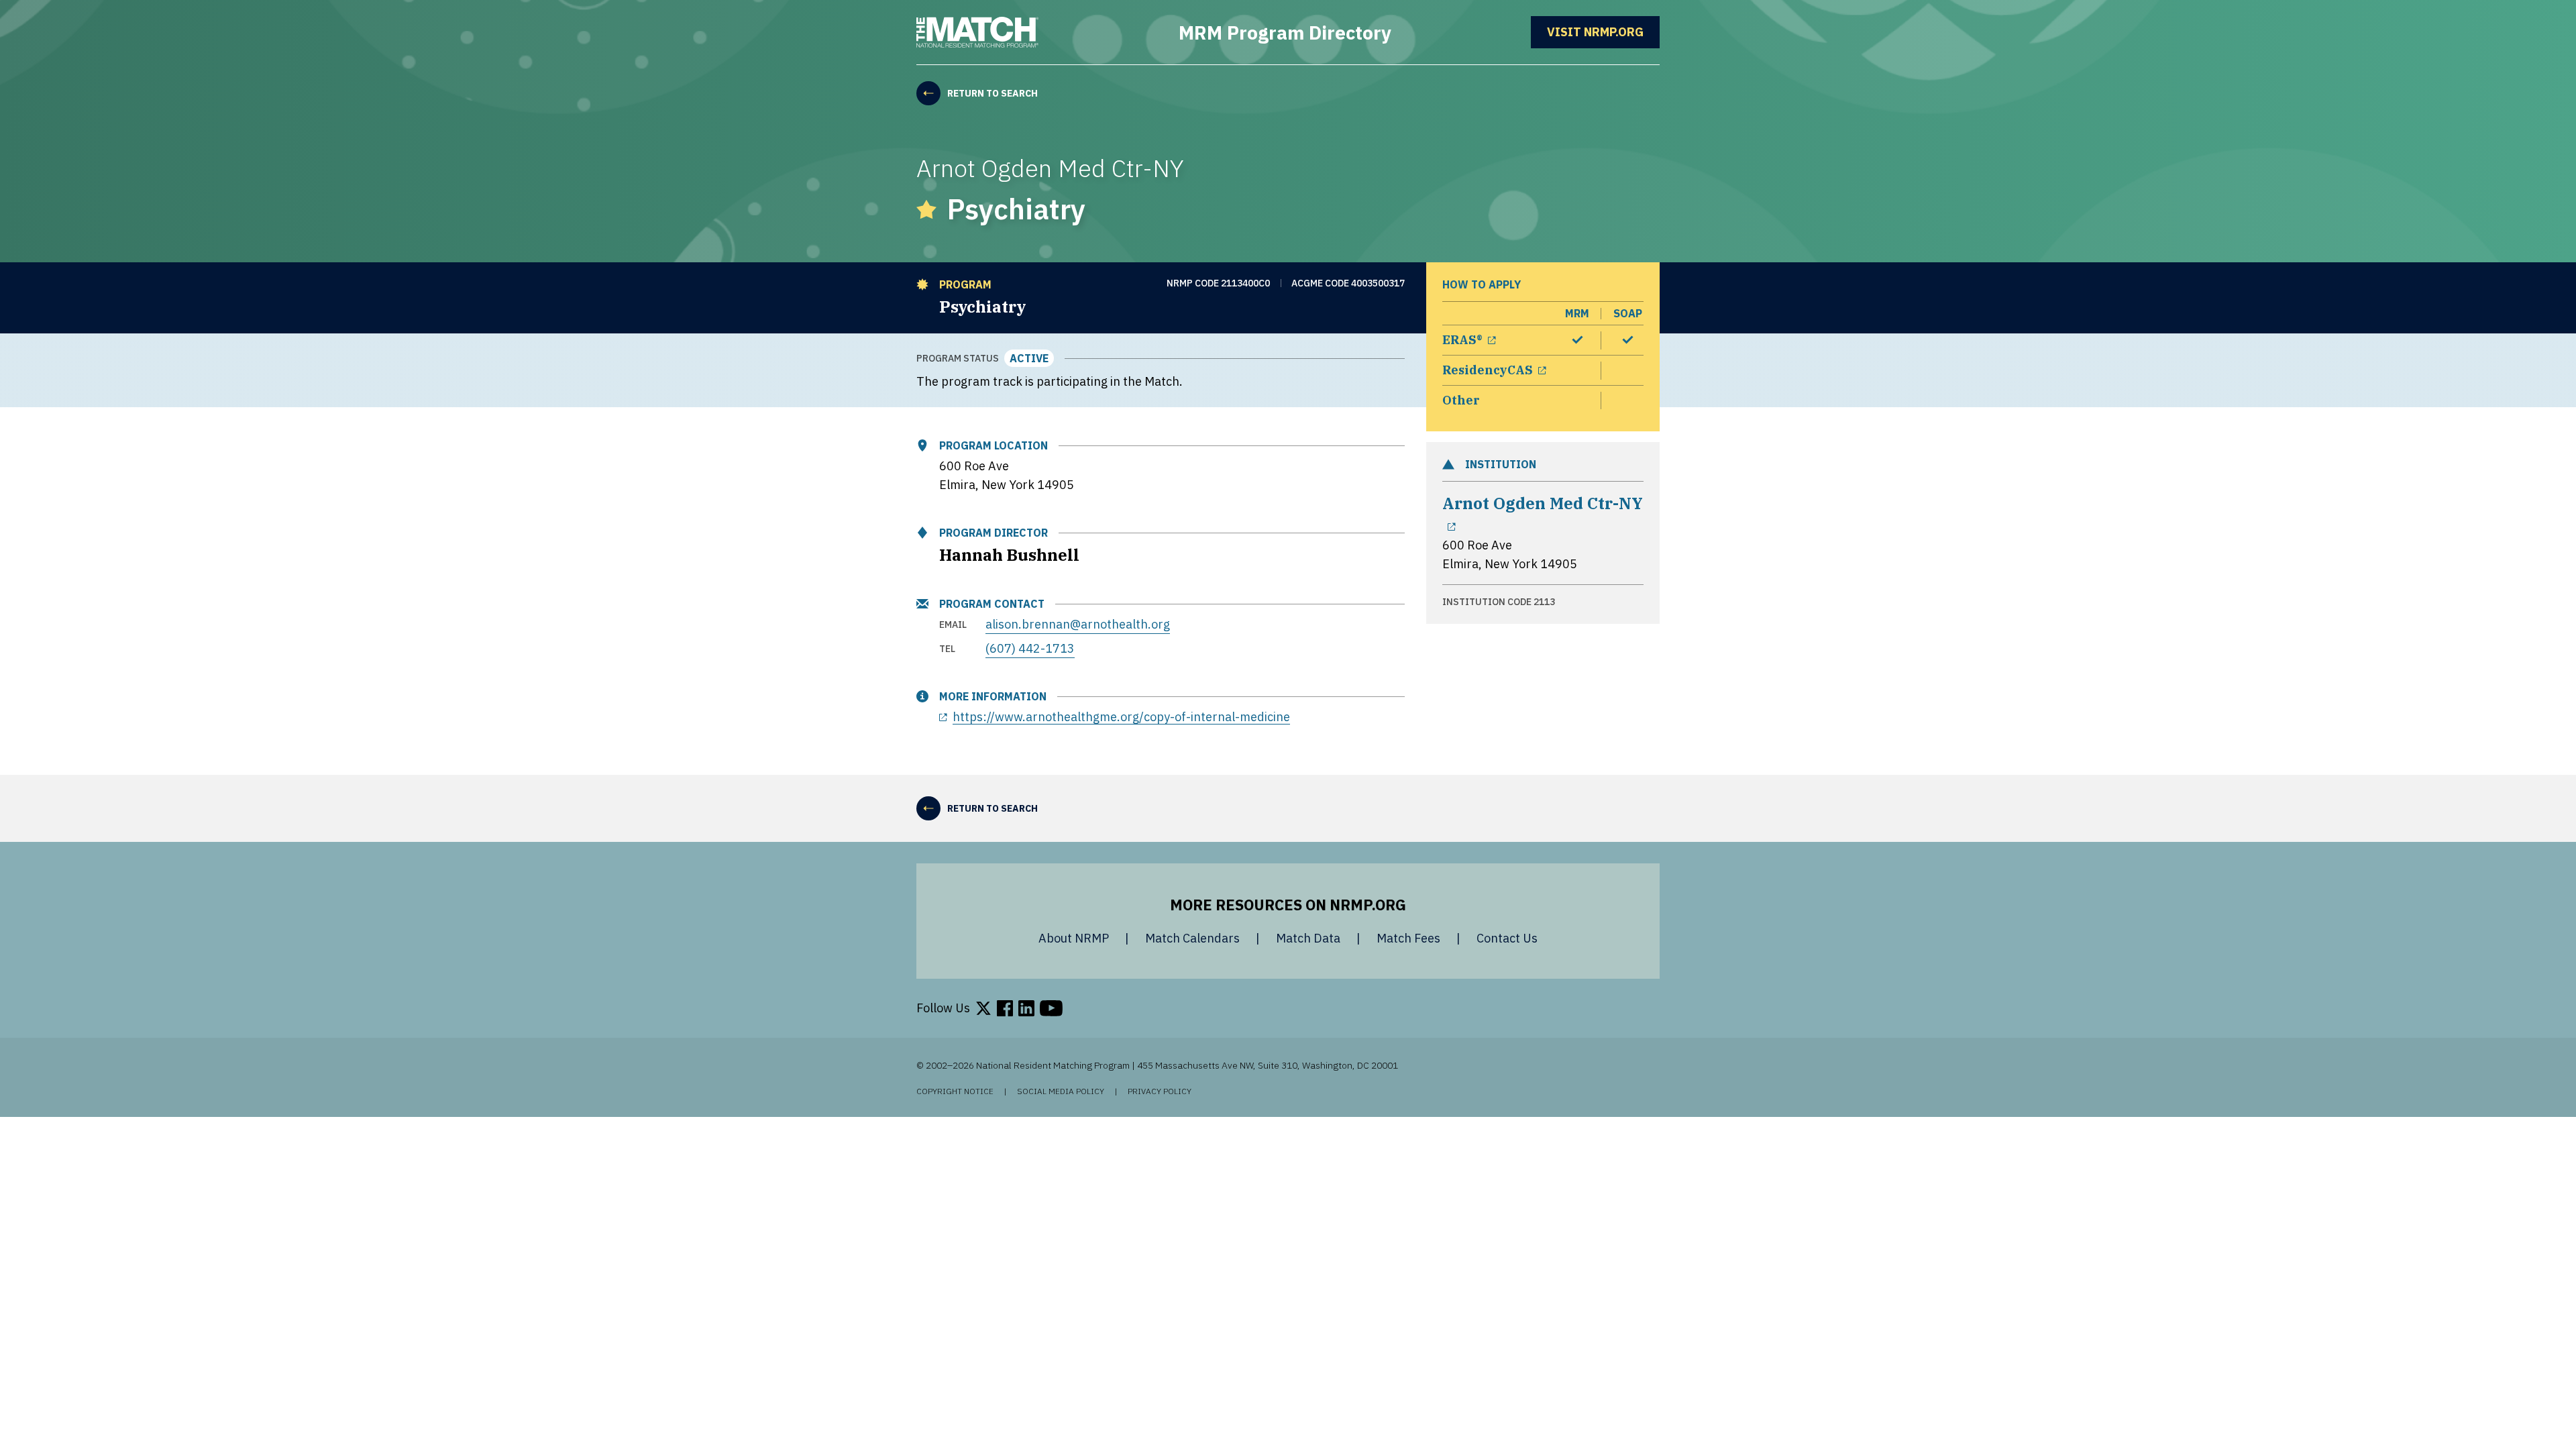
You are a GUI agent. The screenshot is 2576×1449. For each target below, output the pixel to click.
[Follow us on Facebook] (1005, 1008)
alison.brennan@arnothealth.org (1078, 624)
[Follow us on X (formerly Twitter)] (983, 1008)
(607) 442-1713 (1030, 648)
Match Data (1308, 938)
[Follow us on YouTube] (1051, 1008)
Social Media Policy (1061, 1091)
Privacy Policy (1160, 1091)
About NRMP (1074, 938)
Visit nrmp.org (1603, 32)
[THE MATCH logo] (977, 32)
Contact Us (1507, 938)
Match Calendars (1192, 938)
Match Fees (1408, 938)
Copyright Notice (955, 1091)
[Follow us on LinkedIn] (1026, 1008)
